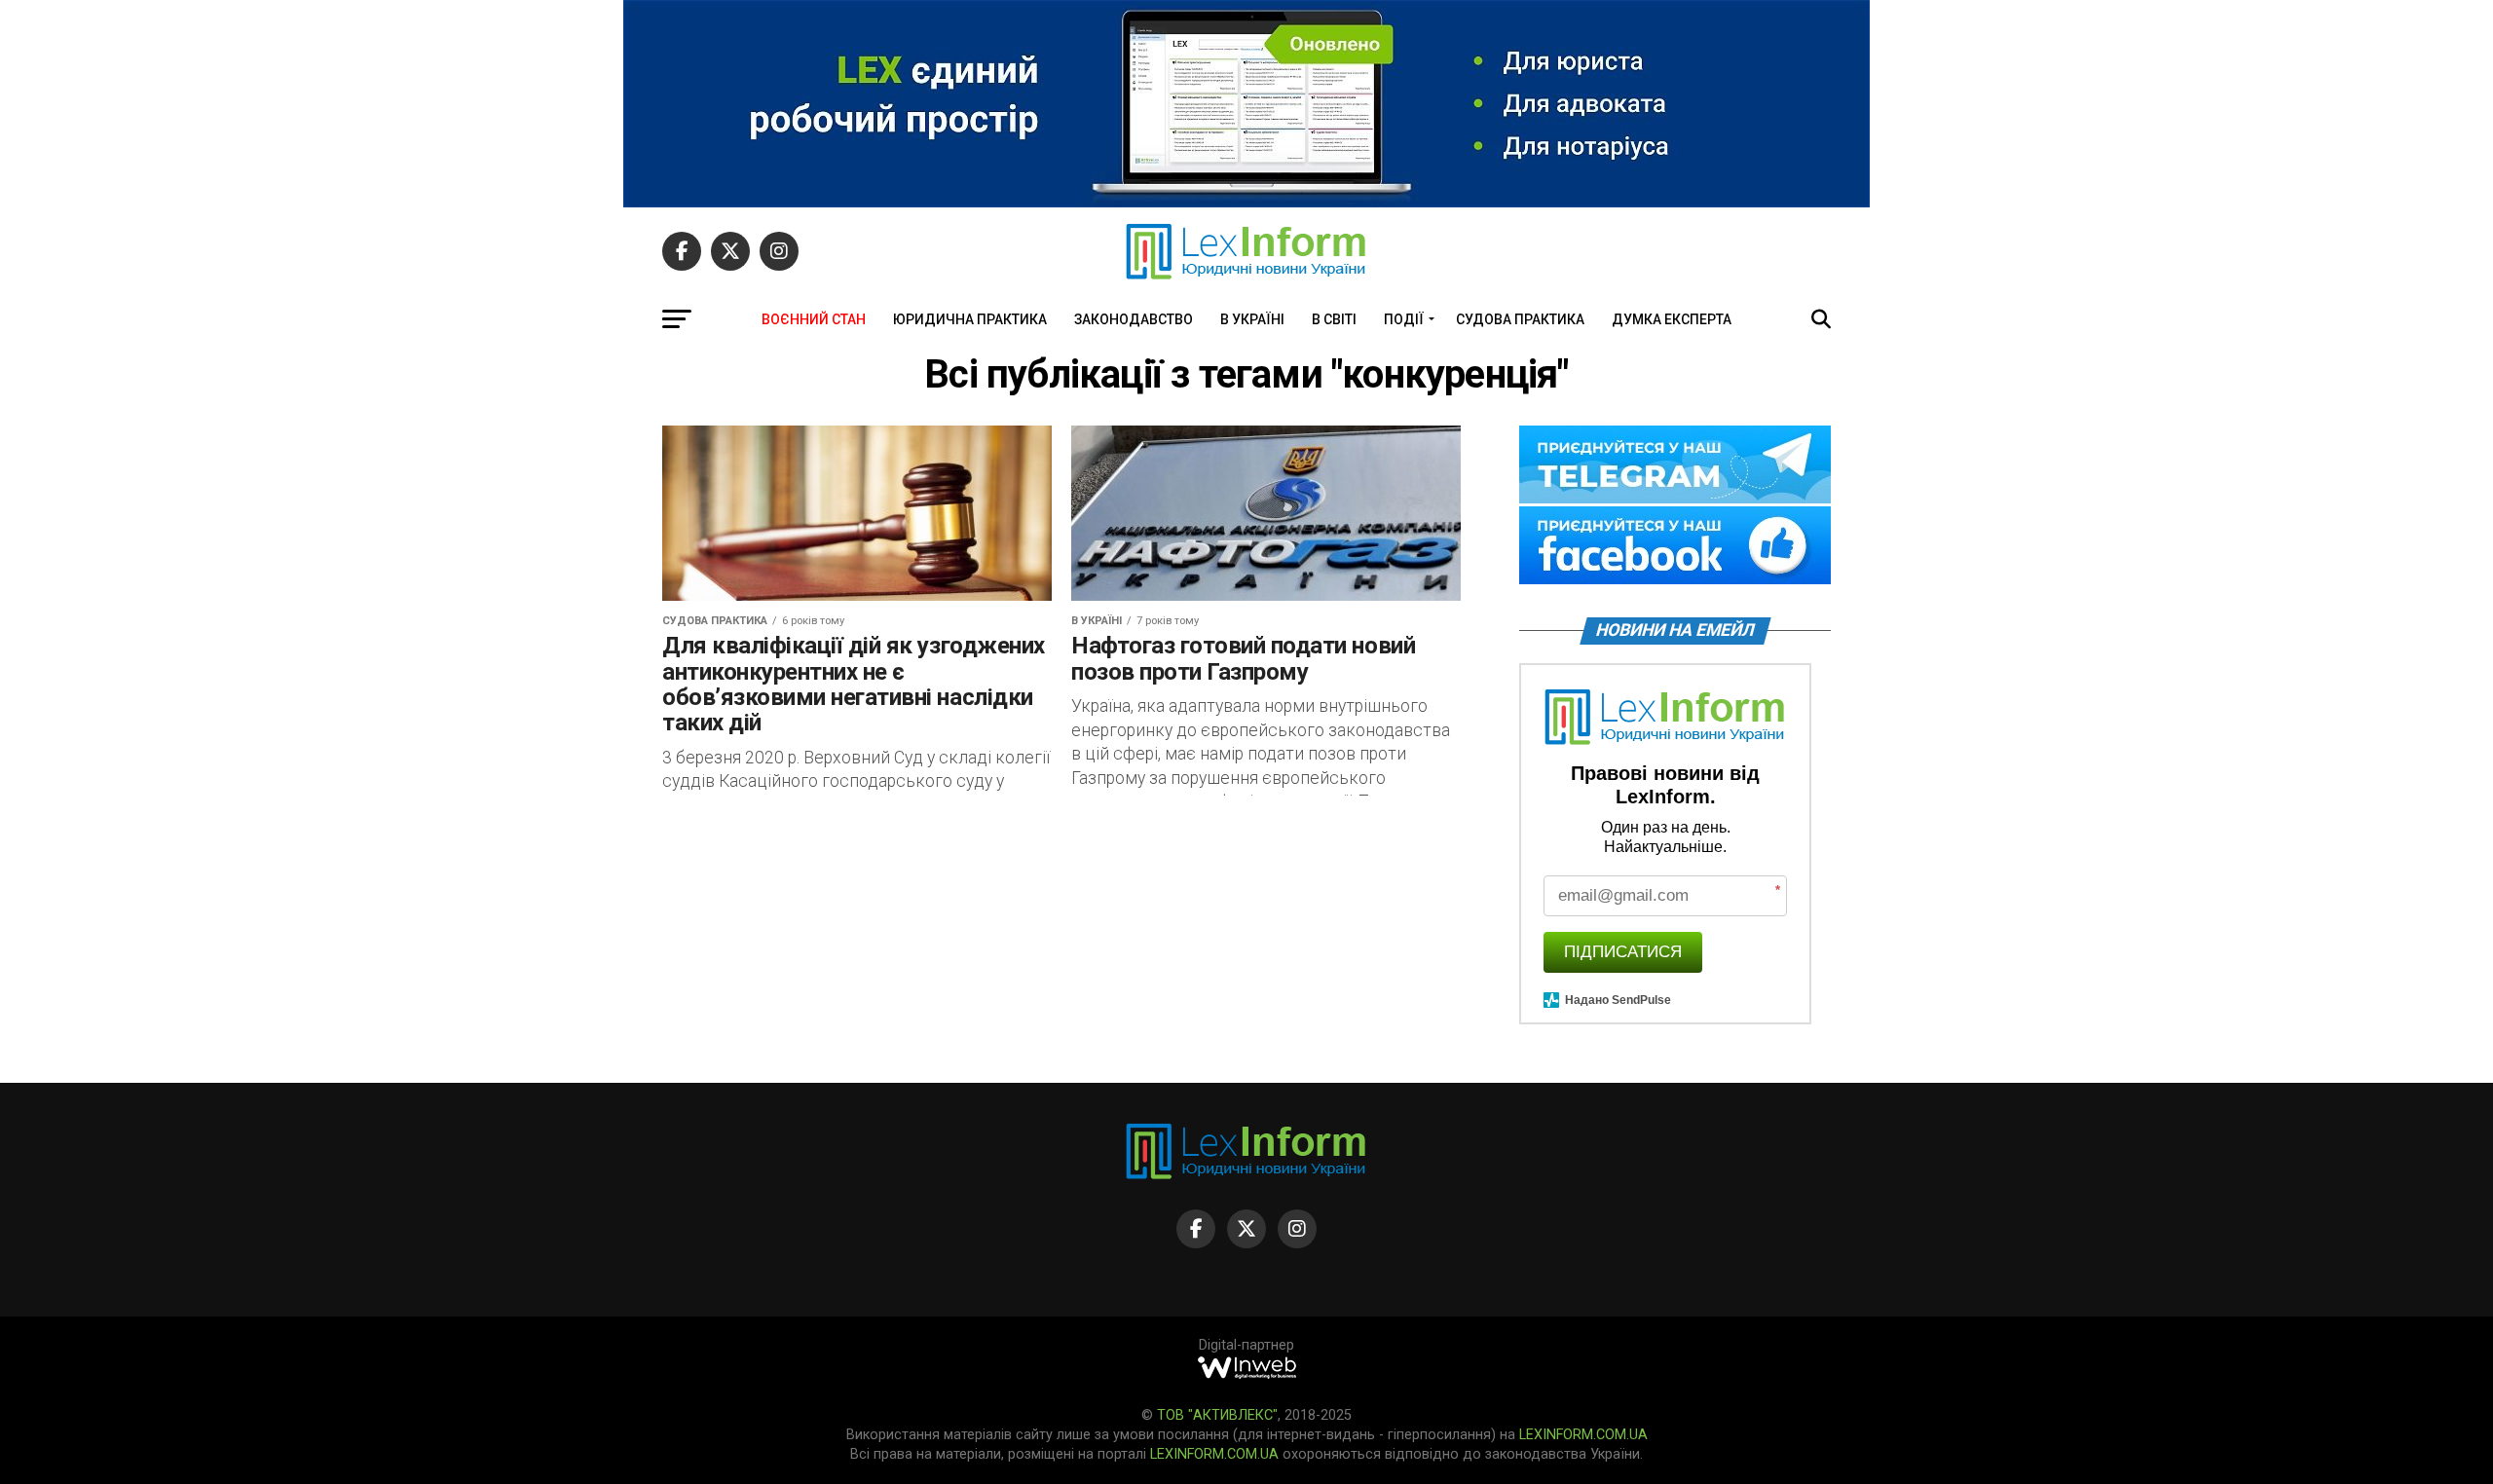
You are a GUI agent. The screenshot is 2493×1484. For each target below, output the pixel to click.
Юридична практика (970, 319)
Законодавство (1134, 319)
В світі (1334, 319)
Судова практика (1520, 319)
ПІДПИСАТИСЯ (1623, 952)
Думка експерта (1672, 319)
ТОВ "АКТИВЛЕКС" (1217, 1415)
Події (1404, 319)
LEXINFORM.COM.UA (1583, 1435)
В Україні (1252, 319)
